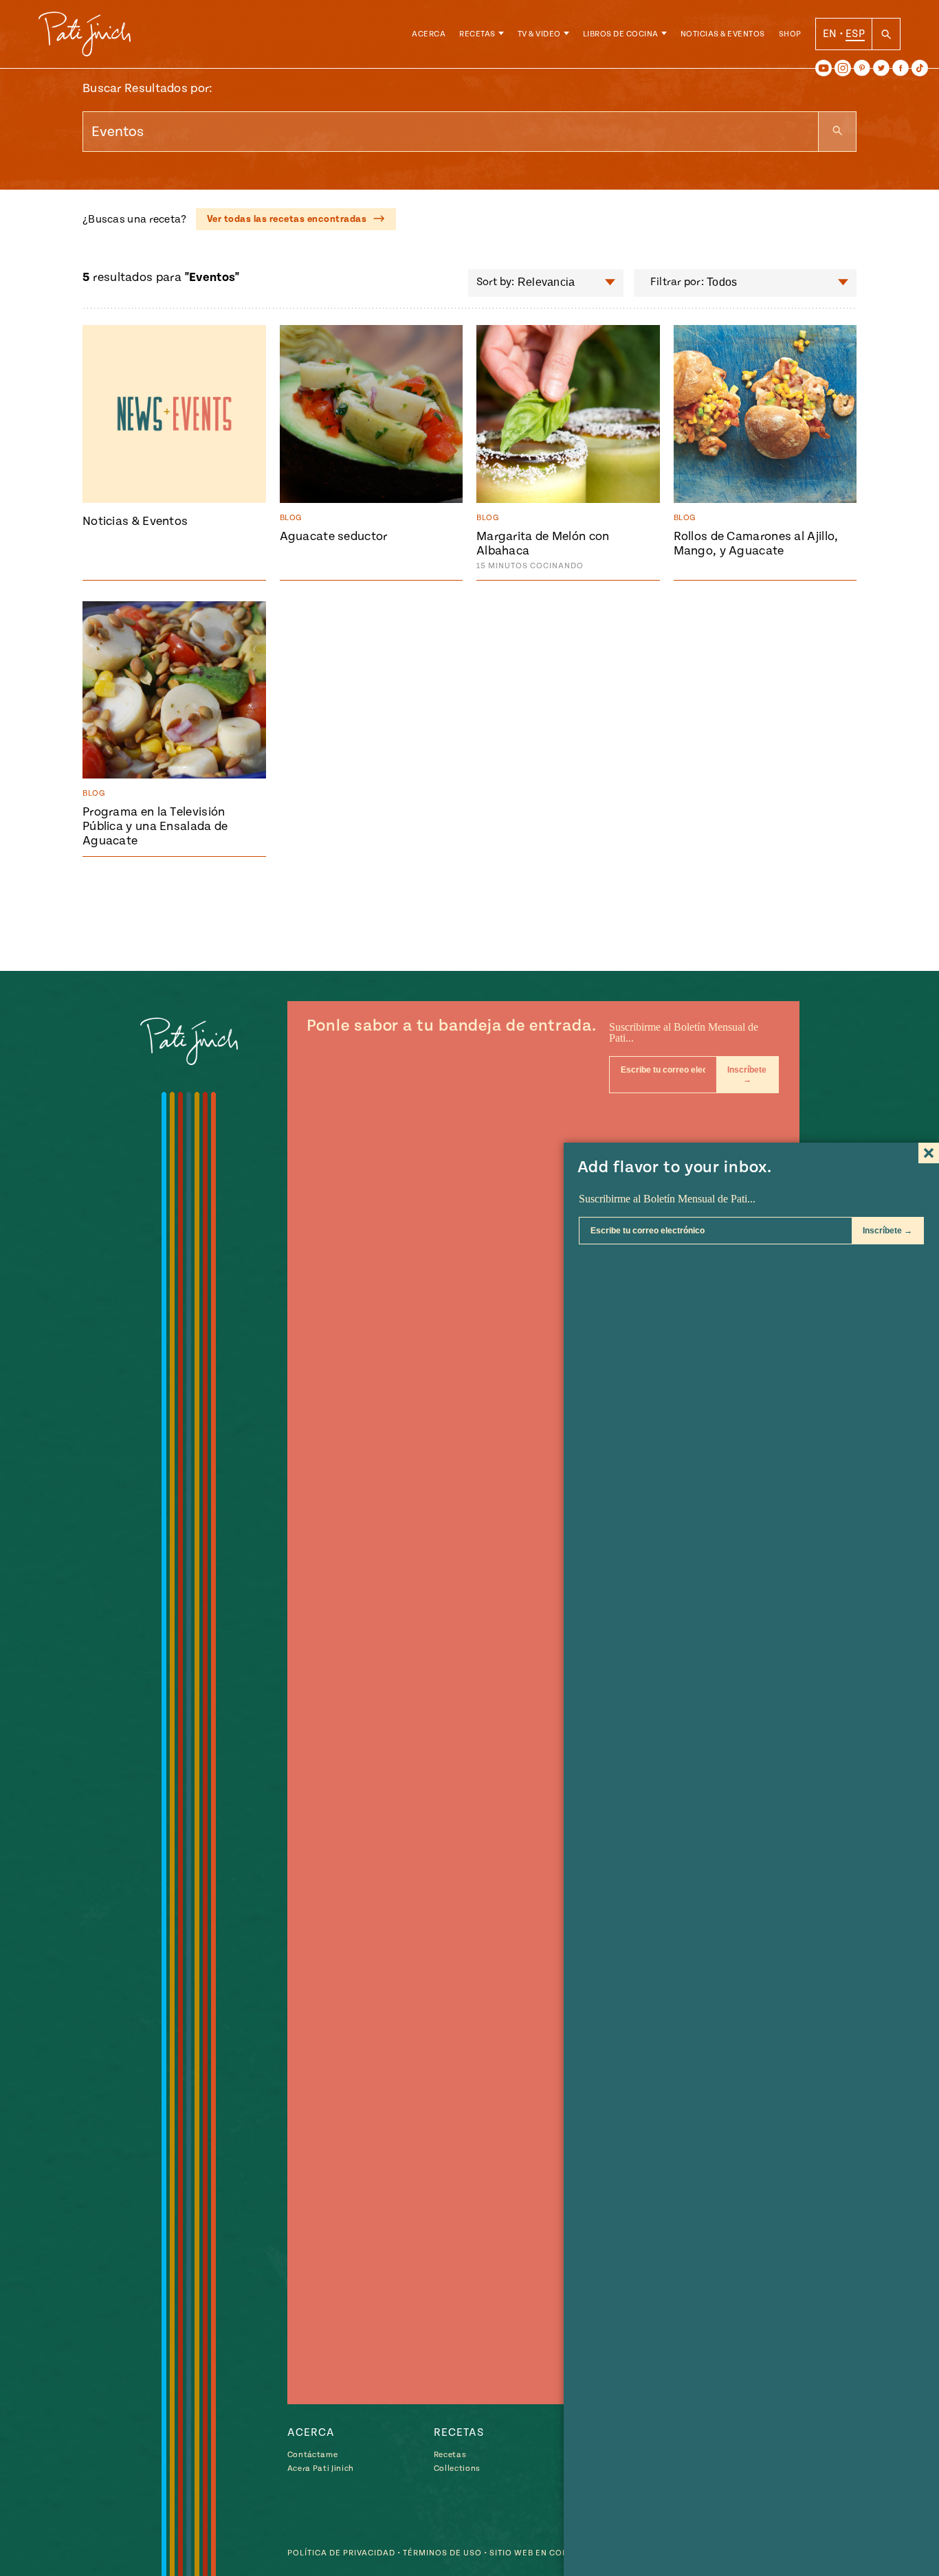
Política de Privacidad (341, 2553)
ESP (855, 34)
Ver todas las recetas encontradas (288, 219)
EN (830, 34)
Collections (457, 2468)
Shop (790, 34)
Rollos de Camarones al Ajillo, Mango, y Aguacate (756, 544)
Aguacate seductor (334, 536)
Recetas (477, 34)
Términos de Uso (442, 2553)
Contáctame (313, 2455)
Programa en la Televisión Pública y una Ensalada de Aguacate (155, 826)
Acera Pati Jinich (321, 2468)
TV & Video (539, 34)
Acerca (429, 34)
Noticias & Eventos (723, 34)
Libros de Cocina (621, 34)
